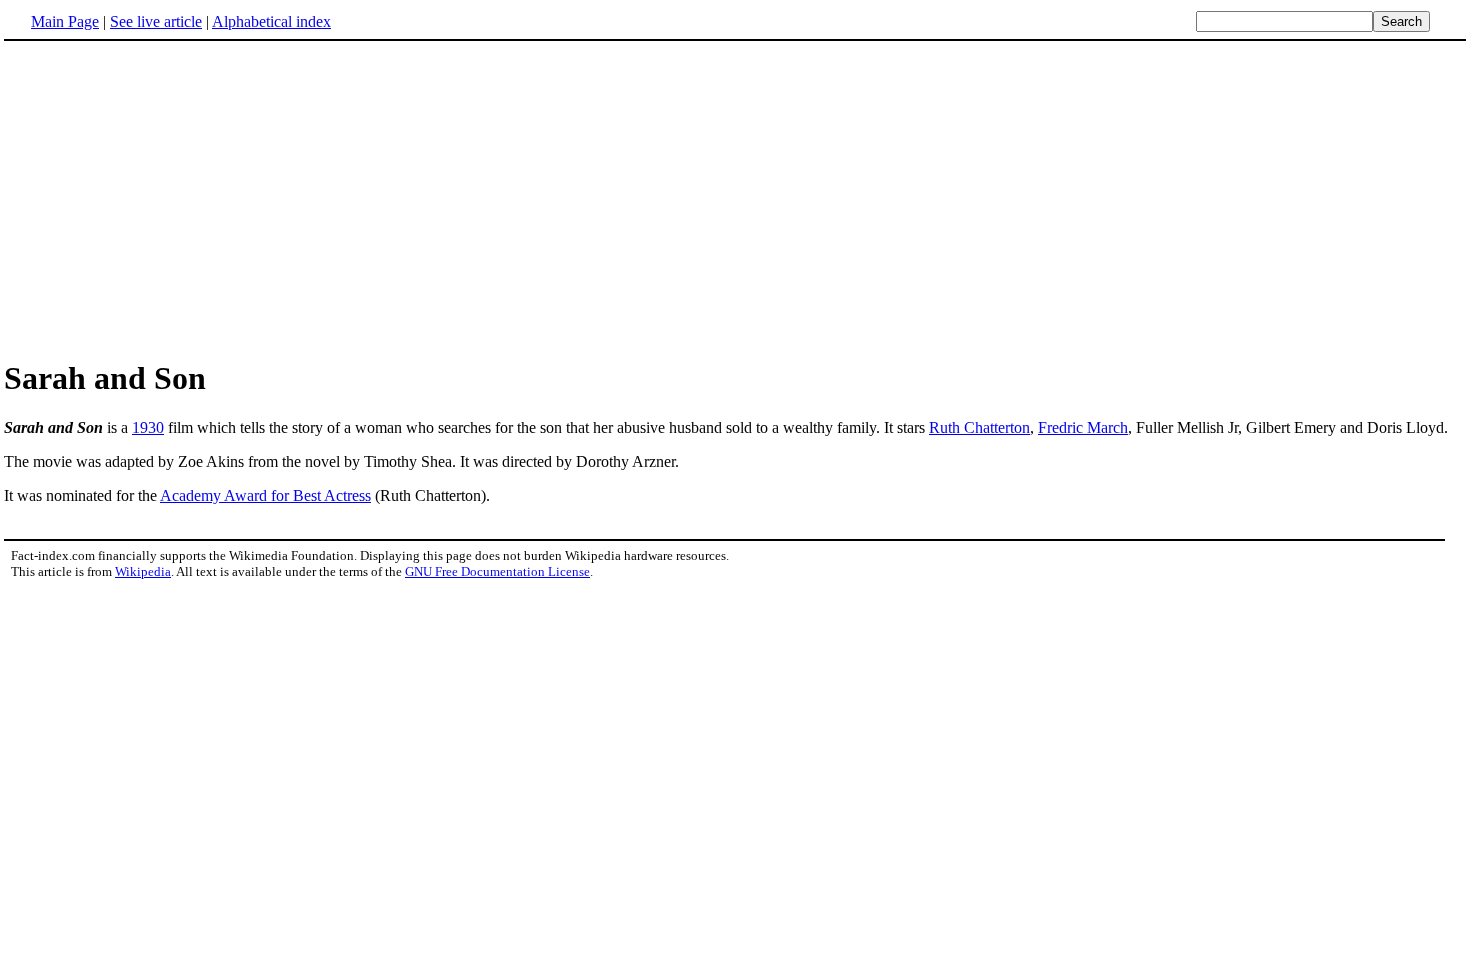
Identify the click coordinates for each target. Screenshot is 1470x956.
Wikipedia (143, 571)
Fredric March (1083, 427)
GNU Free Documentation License (497, 571)
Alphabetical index (271, 21)
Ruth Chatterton (979, 427)
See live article (156, 21)
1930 (148, 427)
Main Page (65, 21)
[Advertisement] (735, 199)
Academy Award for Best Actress (265, 495)
